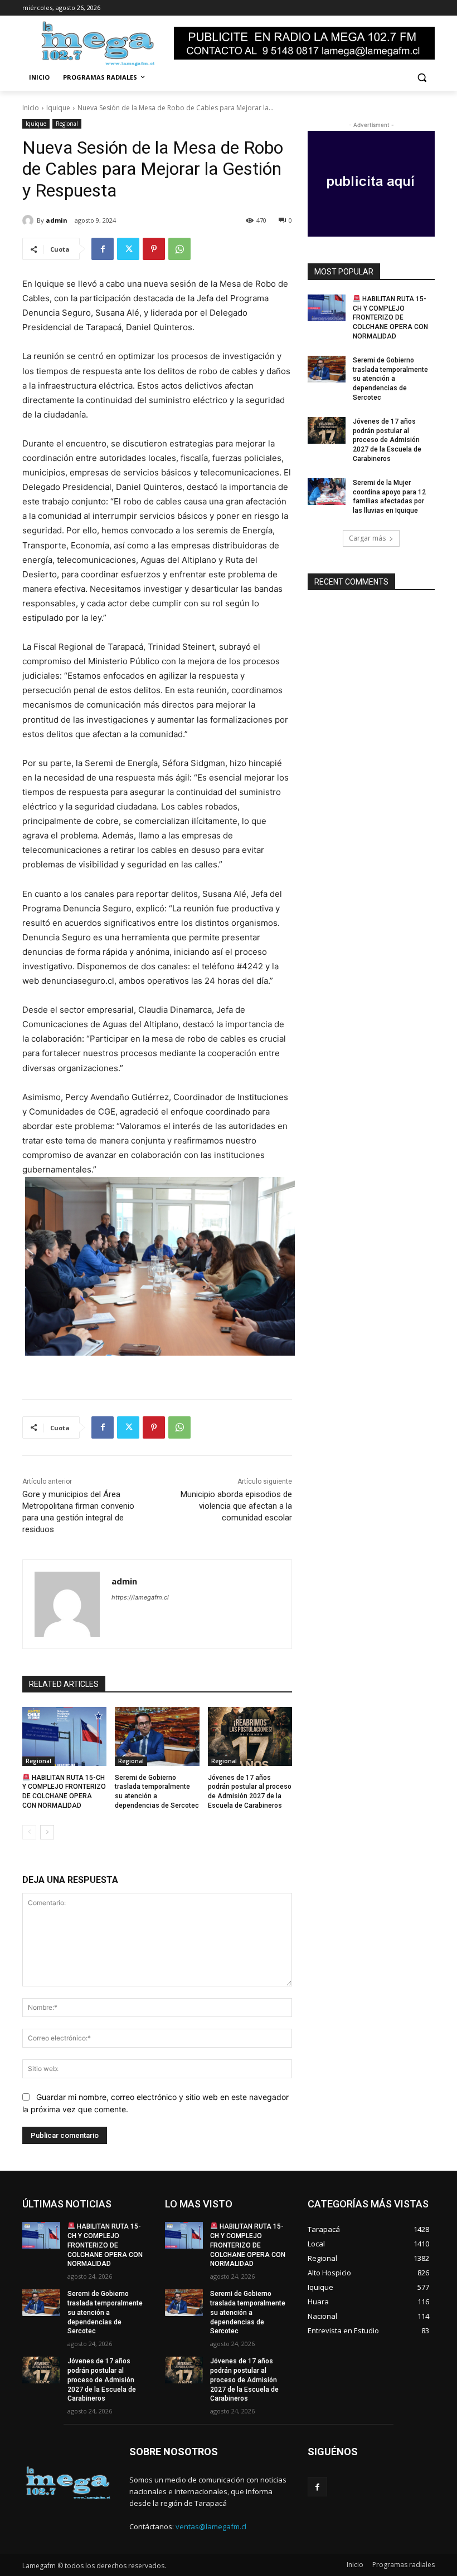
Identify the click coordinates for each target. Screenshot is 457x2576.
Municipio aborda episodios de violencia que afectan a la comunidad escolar (236, 1506)
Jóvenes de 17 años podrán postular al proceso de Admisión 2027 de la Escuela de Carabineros (387, 440)
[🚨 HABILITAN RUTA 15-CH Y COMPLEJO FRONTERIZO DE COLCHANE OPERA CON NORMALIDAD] (64, 1736)
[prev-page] (29, 1832)
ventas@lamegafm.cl (211, 2526)
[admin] (30, 220)
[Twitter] (128, 249)
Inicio (31, 108)
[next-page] (47, 1832)
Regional (67, 124)
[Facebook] (103, 249)
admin (57, 220)
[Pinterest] (154, 249)
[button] (422, 78)
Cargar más (367, 538)
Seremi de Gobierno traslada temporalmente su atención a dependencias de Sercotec (390, 379)
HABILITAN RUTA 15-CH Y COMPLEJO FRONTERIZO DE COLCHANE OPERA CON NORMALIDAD (390, 318)
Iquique (58, 108)
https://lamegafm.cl (140, 1597)
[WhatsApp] (179, 249)
